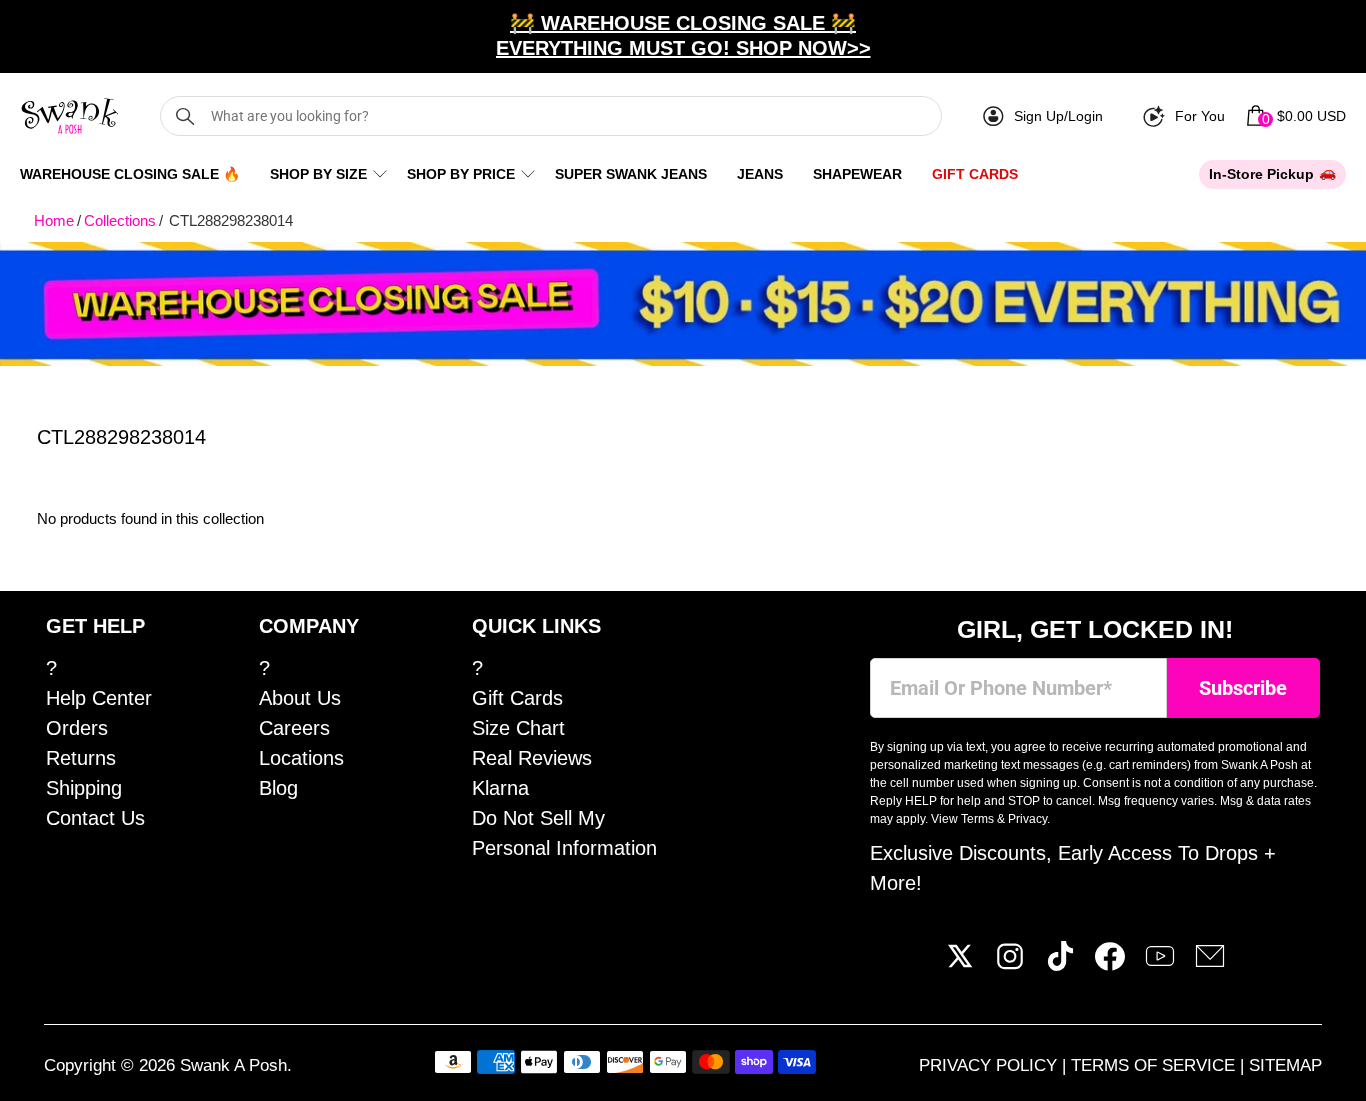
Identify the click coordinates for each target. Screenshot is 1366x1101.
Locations (301, 758)
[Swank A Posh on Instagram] (1010, 964)
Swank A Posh (233, 1065)
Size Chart (518, 728)
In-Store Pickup (1261, 174)
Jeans (760, 174)
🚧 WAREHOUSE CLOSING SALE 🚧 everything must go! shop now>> (683, 35)
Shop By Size (318, 174)
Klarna (500, 788)
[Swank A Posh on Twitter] (960, 964)
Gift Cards (975, 174)
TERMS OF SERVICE (1155, 1065)
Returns (81, 758)
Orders (77, 728)
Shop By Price (461, 174)
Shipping (84, 788)
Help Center (99, 698)
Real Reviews (532, 758)
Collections (120, 220)
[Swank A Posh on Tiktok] (1060, 964)
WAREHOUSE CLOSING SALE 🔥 (130, 174)
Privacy (1027, 819)
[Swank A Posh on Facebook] (1110, 964)
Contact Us (95, 818)
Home (54, 220)
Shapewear (857, 174)
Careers (294, 728)
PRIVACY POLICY (990, 1065)
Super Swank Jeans (631, 174)
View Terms (962, 819)
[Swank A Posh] (70, 116)
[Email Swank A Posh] (1210, 964)
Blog (278, 788)
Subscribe (1243, 688)
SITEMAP (1285, 1065)
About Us (300, 698)
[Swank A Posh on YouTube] (1160, 964)
